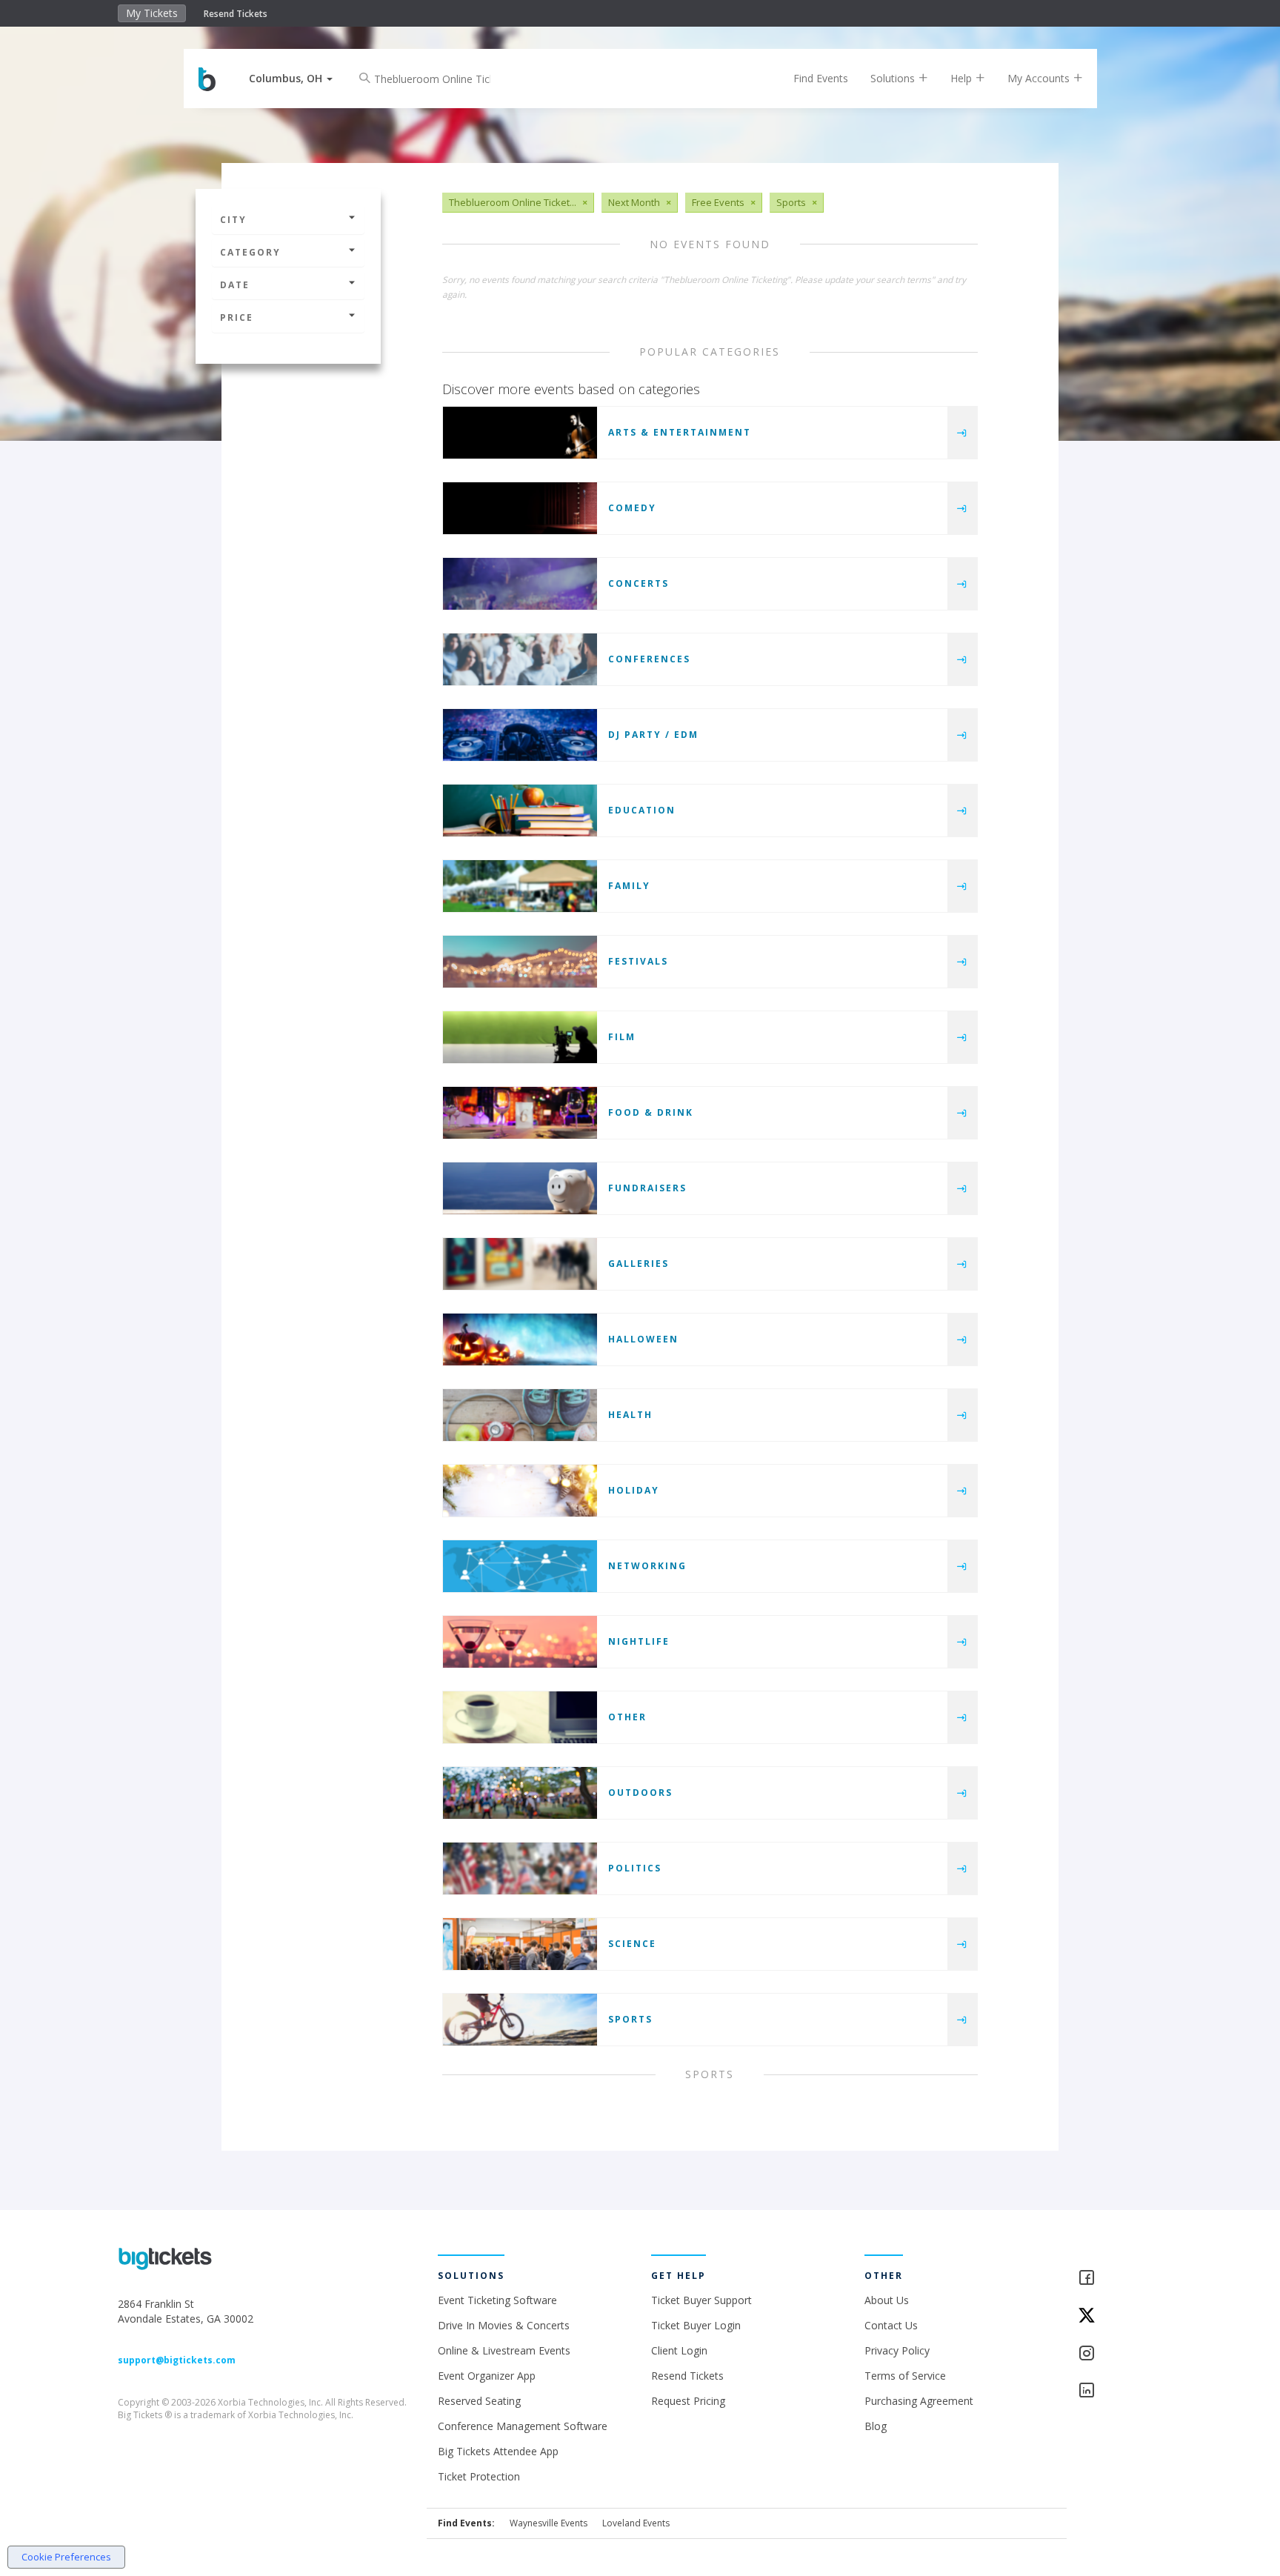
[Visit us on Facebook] (1120, 2279)
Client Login (679, 2350)
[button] (291, 78)
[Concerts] (520, 584)
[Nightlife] (520, 1642)
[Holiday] (520, 1491)
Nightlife (639, 1641)
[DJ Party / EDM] (520, 735)
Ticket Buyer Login (696, 2325)
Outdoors (640, 1793)
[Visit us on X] (1120, 2316)
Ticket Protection (479, 2476)
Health (630, 1415)
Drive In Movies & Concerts (504, 2325)
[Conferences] (520, 659)
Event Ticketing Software (497, 2300)
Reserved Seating (479, 2401)
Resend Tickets (236, 14)
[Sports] (520, 2020)
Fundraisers (647, 1188)
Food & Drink (651, 1112)
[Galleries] (520, 1264)
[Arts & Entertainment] (520, 433)
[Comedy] (520, 508)
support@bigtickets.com (177, 2360)
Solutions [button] (894, 78)
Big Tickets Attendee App (498, 2451)
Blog (876, 2426)
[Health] (520, 1415)
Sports (630, 2019)
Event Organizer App (487, 2376)
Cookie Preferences (66, 2557)
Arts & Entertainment (680, 432)
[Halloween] (520, 1339)
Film (622, 1037)
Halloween (643, 1339)
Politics (635, 1868)
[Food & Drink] (520, 1113)
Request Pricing (688, 2401)
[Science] (520, 1944)
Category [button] (250, 252)
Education (642, 810)
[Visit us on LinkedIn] (1120, 2391)
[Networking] (520, 1566)
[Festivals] (520, 962)
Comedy (632, 508)
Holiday (634, 1490)
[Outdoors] (520, 1793)
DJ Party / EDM (653, 735)
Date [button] (235, 285)
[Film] (520, 1037)
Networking (647, 1566)
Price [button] (237, 317)
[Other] (520, 1717)
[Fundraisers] (520, 1188)
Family (629, 886)
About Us (887, 2300)
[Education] (520, 811)
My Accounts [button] (1040, 78)
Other (627, 1717)
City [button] (233, 220)
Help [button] (963, 78)
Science (632, 1944)
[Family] (520, 886)
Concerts (639, 583)
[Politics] (520, 1868)
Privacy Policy (897, 2350)
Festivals (638, 961)
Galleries (639, 1264)
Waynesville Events (549, 2523)
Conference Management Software (523, 2426)
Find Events (821, 78)
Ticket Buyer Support (701, 2300)
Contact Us (891, 2325)
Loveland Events (636, 2523)
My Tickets (152, 13)
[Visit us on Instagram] (1120, 2354)
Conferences (649, 659)
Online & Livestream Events (504, 2350)
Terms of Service (905, 2376)
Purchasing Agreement (919, 2401)
